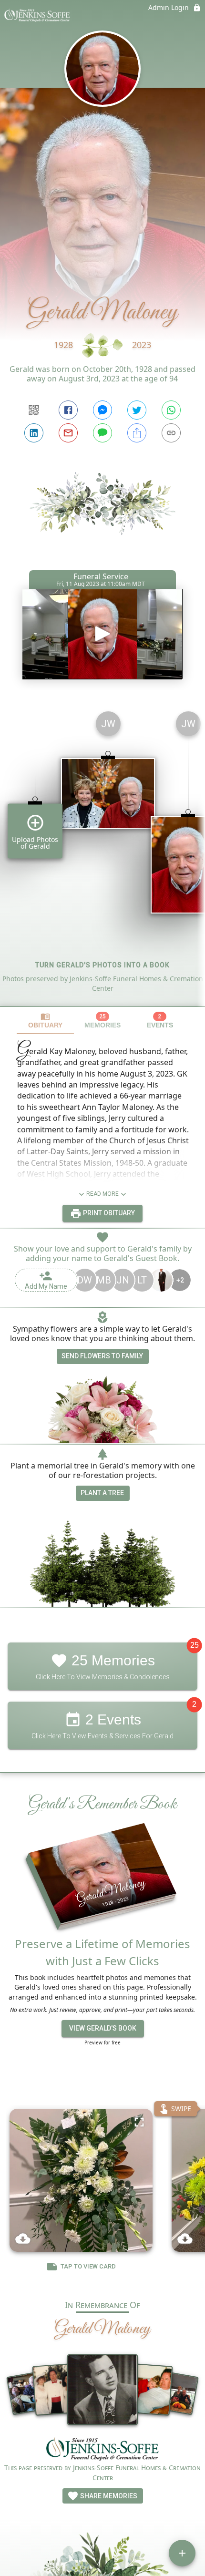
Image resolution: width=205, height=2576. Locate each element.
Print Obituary (108, 1213)
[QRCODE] (34, 410)
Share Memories (108, 2496)
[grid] (102, 855)
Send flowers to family (102, 1356)
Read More (102, 1194)
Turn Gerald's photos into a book (102, 965)
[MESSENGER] (102, 410)
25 (195, 1645)
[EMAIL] (68, 433)
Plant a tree (102, 1493)
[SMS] (102, 433)
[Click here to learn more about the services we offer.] (102, 2450)
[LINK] (171, 433)
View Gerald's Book (103, 2028)
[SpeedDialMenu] (182, 2553)
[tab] (45, 1021)
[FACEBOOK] (68, 410)
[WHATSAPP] (171, 410)
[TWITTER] (137, 410)
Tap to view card (88, 2267)
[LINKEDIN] (34, 433)
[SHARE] (137, 433)
